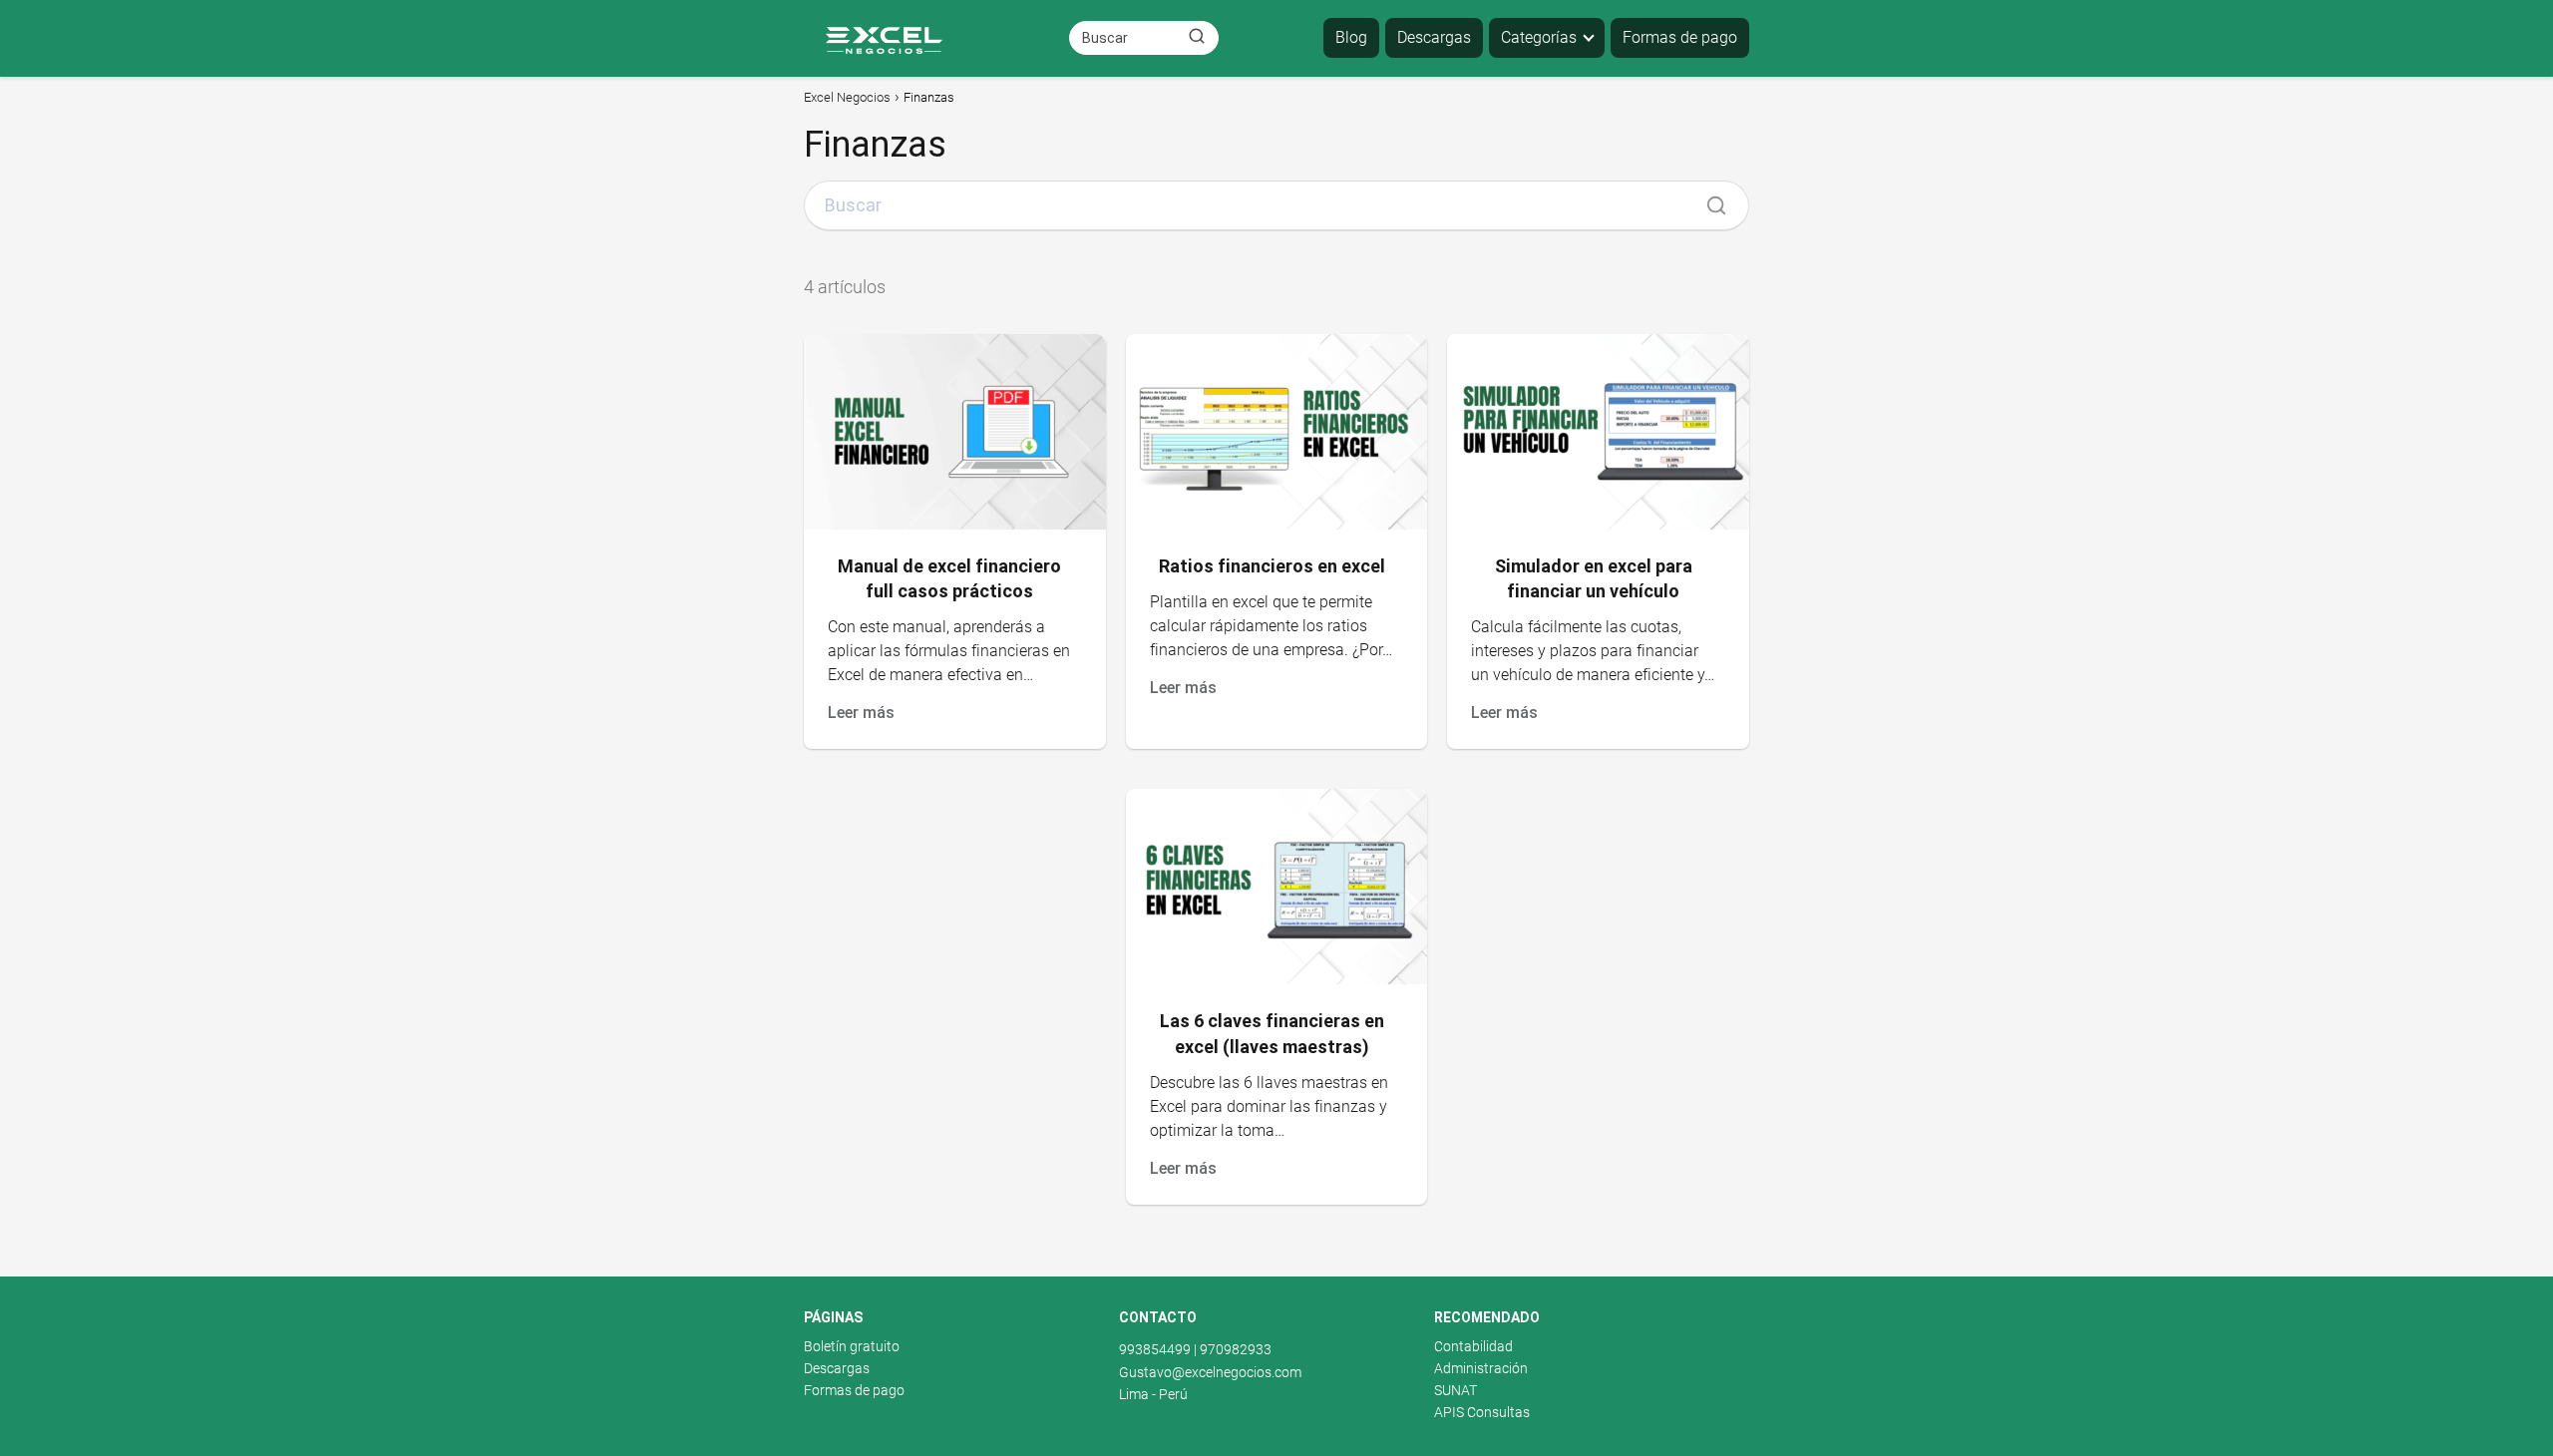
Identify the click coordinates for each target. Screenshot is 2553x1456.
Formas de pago (1680, 37)
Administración (1481, 1368)
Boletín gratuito (852, 1346)
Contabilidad (1473, 1346)
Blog (1351, 37)
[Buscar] (1197, 37)
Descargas (1434, 37)
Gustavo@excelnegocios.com (1210, 1372)
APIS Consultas (1482, 1412)
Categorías (1539, 37)
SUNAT (1456, 1390)
